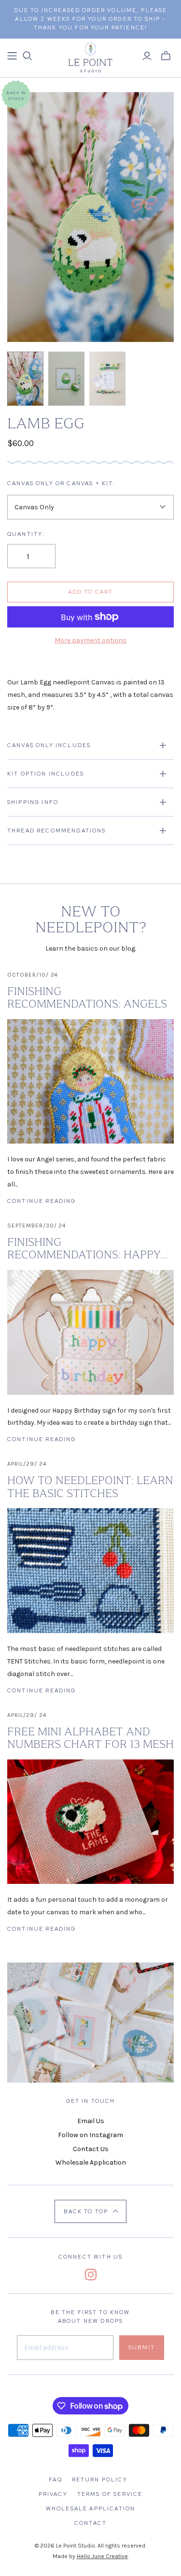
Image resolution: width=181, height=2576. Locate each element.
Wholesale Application (91, 2162)
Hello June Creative (102, 2556)
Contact (90, 2523)
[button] (90, 2211)
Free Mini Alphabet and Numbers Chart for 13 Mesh (90, 1738)
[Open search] (28, 56)
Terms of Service (110, 2494)
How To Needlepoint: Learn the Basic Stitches (90, 1486)
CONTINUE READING (42, 1201)
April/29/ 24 (27, 1464)
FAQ (55, 2480)
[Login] (147, 56)
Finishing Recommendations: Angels (87, 997)
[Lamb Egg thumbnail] (25, 379)
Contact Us (91, 2149)
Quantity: (26, 534)
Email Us (91, 2121)
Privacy (53, 2494)
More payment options (90, 640)
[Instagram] (91, 2275)
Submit (142, 2347)
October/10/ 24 (33, 975)
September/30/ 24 (37, 1226)
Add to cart (91, 592)
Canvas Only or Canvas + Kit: (61, 483)
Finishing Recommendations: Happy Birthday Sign (84, 1249)
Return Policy (100, 2480)
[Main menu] (12, 56)
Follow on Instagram (90, 2135)
